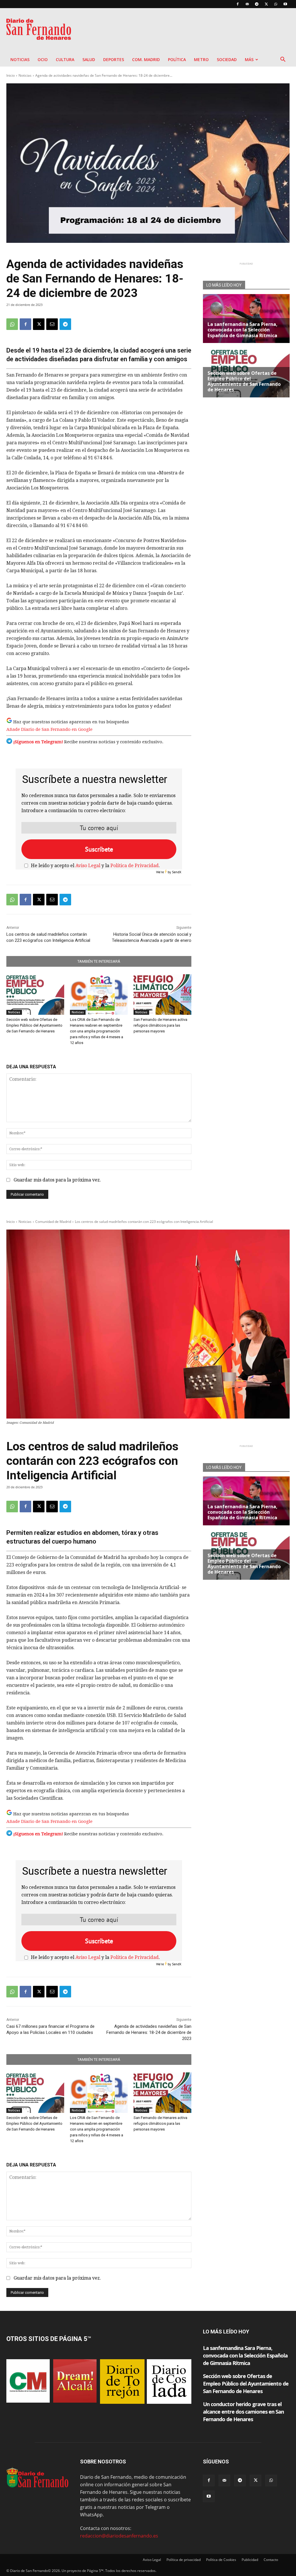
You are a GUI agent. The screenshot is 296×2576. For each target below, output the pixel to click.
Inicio (11, 75)
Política (177, 59)
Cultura (65, 59)
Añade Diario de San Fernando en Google (49, 729)
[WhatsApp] (276, 4)
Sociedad (227, 59)
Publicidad (250, 2560)
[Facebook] (238, 4)
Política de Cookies (221, 2560)
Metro (201, 59)
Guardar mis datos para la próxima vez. (57, 1180)
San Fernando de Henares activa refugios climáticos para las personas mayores (160, 1025)
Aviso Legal (88, 866)
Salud (89, 59)
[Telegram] (257, 4)
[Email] (52, 324)
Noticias (20, 59)
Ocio (43, 59)
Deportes (114, 59)
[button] (283, 60)
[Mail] (247, 4)
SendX (177, 872)
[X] (266, 4)
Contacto (271, 2560)
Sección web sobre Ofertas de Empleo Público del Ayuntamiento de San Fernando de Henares (34, 1025)
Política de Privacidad (135, 866)
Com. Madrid (146, 59)
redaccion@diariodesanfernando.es (119, 2536)
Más (249, 59)
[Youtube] (285, 4)
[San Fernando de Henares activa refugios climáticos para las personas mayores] (162, 995)
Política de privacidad (184, 2560)
